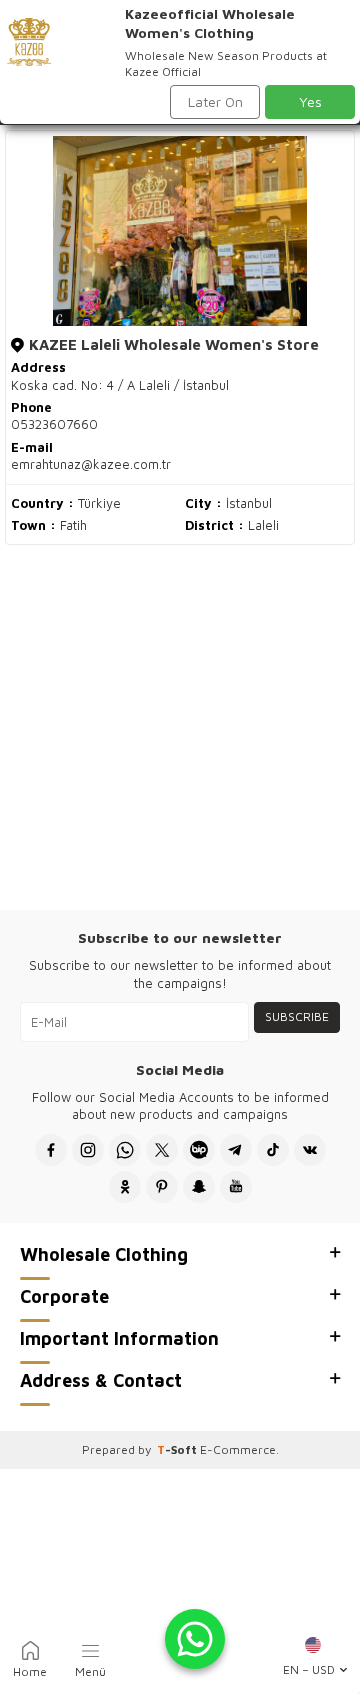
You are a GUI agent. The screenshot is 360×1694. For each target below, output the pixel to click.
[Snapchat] (199, 1187)
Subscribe (297, 1016)
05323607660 (54, 424)
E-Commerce (238, 1449)
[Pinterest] (162, 1187)
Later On (215, 101)
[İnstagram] (88, 1150)
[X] (162, 1150)
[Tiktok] (273, 1150)
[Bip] (199, 1150)
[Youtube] (236, 1187)
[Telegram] (236, 1150)
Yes (310, 101)
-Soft (178, 1449)
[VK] (310, 1150)
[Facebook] (51, 1150)
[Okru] (125, 1187)
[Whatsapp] (125, 1150)
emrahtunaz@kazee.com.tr (91, 464)
